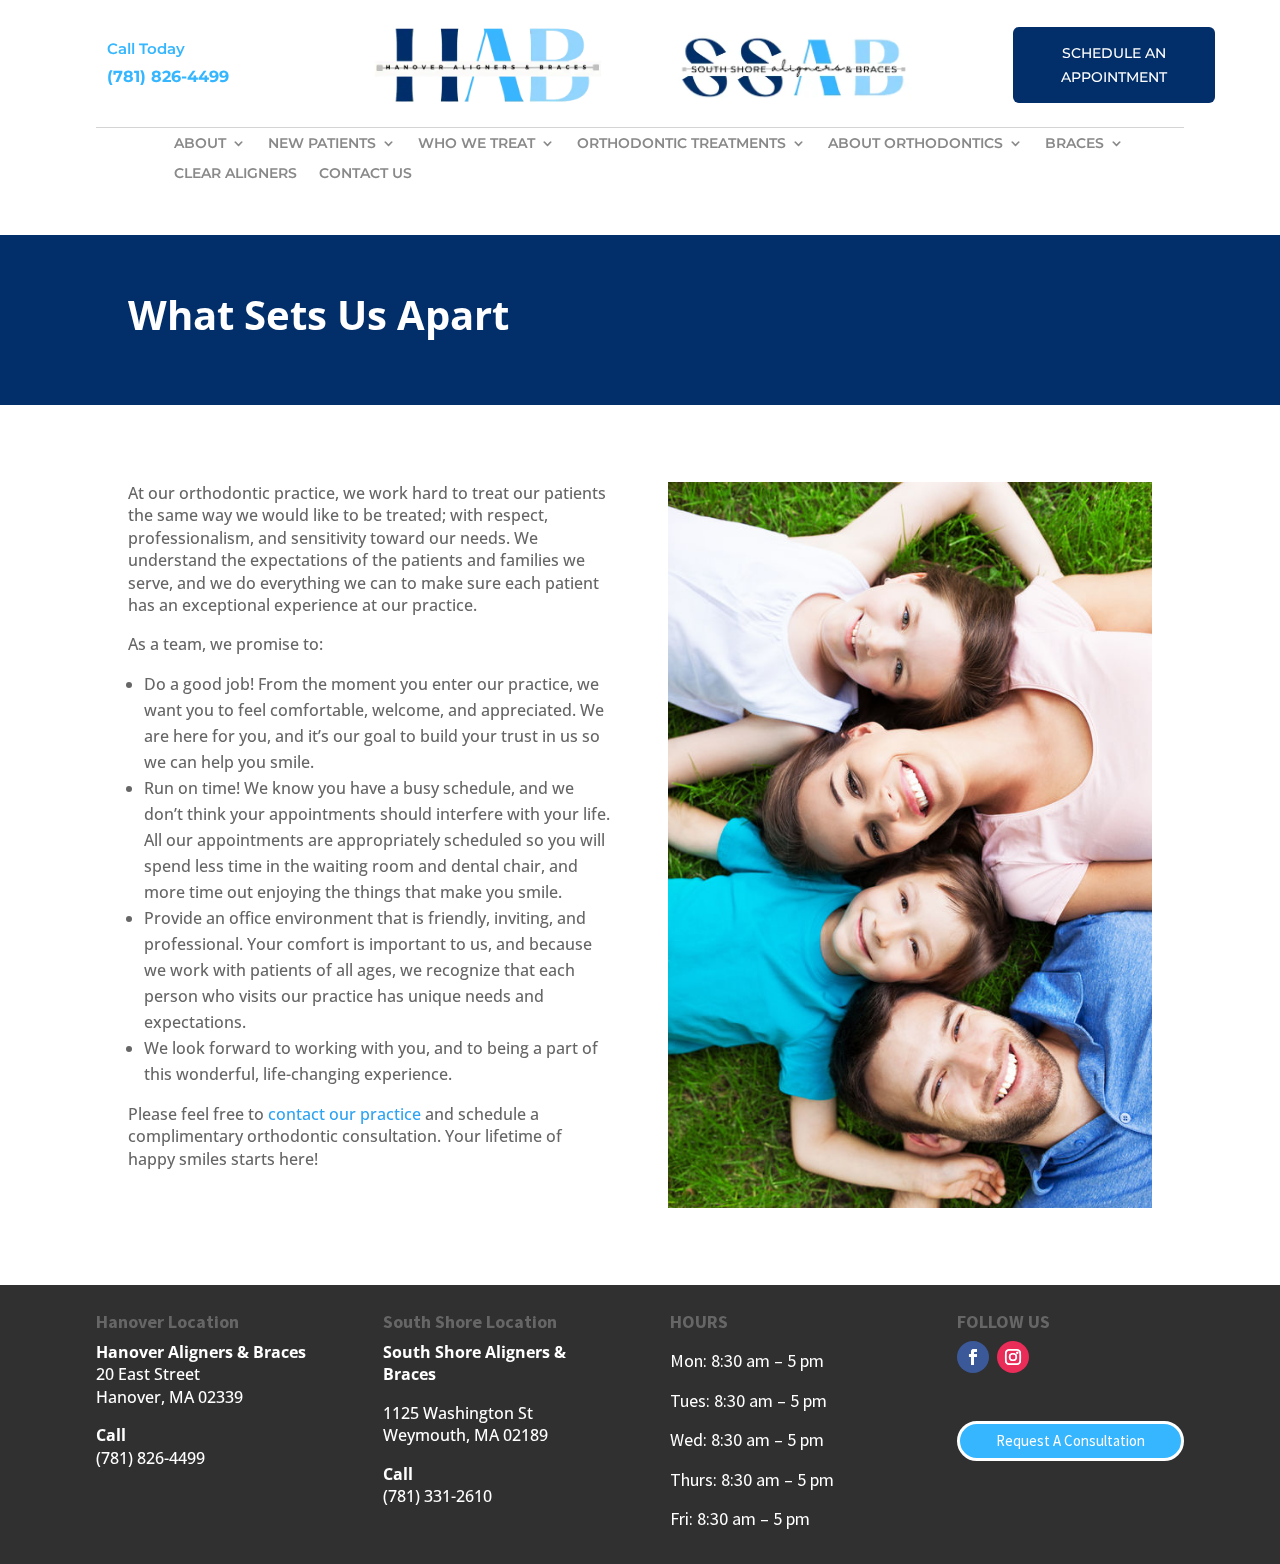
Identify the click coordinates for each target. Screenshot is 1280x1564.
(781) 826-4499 (168, 76)
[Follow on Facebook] (973, 1357)
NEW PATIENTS (322, 144)
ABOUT (200, 144)
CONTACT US (365, 174)
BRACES (1074, 144)
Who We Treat (476, 144)
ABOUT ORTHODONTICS (915, 144)
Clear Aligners (235, 174)
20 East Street (148, 1374)
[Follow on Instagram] (1013, 1357)
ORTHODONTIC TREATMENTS (681, 144)
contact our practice (344, 1114)
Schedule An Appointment (1114, 65)
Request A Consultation (1070, 1440)
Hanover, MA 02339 (169, 1397)
